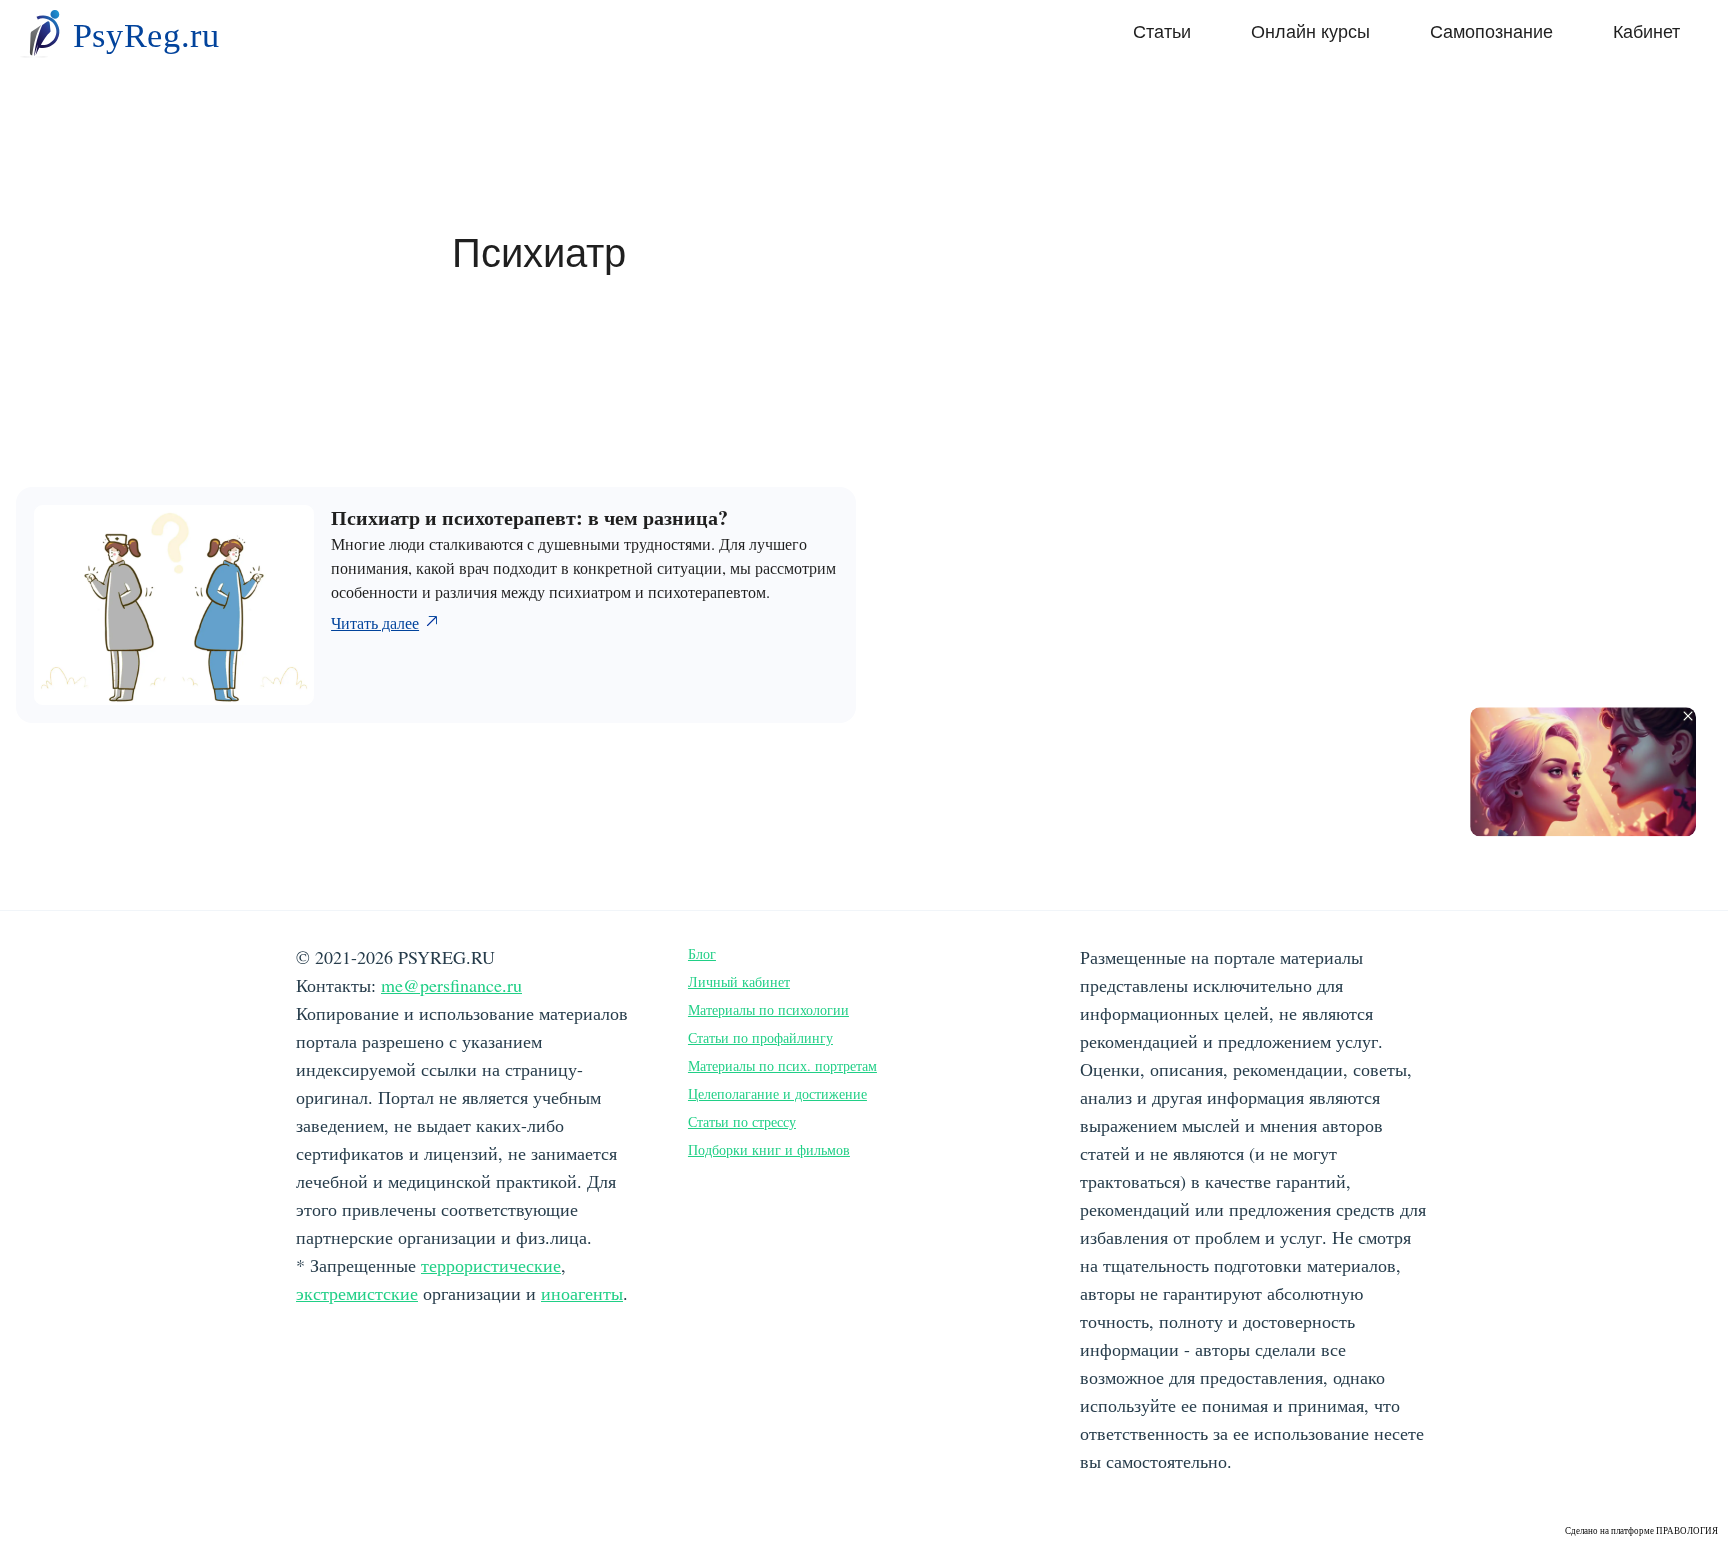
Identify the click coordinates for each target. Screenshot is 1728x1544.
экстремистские (357, 1293)
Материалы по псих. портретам (782, 1065)
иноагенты (582, 1293)
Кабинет (1646, 32)
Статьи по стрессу (742, 1121)
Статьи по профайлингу (760, 1037)
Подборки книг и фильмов (769, 1149)
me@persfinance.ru (451, 985)
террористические (491, 1265)
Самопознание (1491, 32)
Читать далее (375, 622)
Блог (702, 953)
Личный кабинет (739, 981)
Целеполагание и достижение (777, 1093)
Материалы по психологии (768, 1009)
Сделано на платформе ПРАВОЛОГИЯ (1641, 1531)
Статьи (1162, 32)
